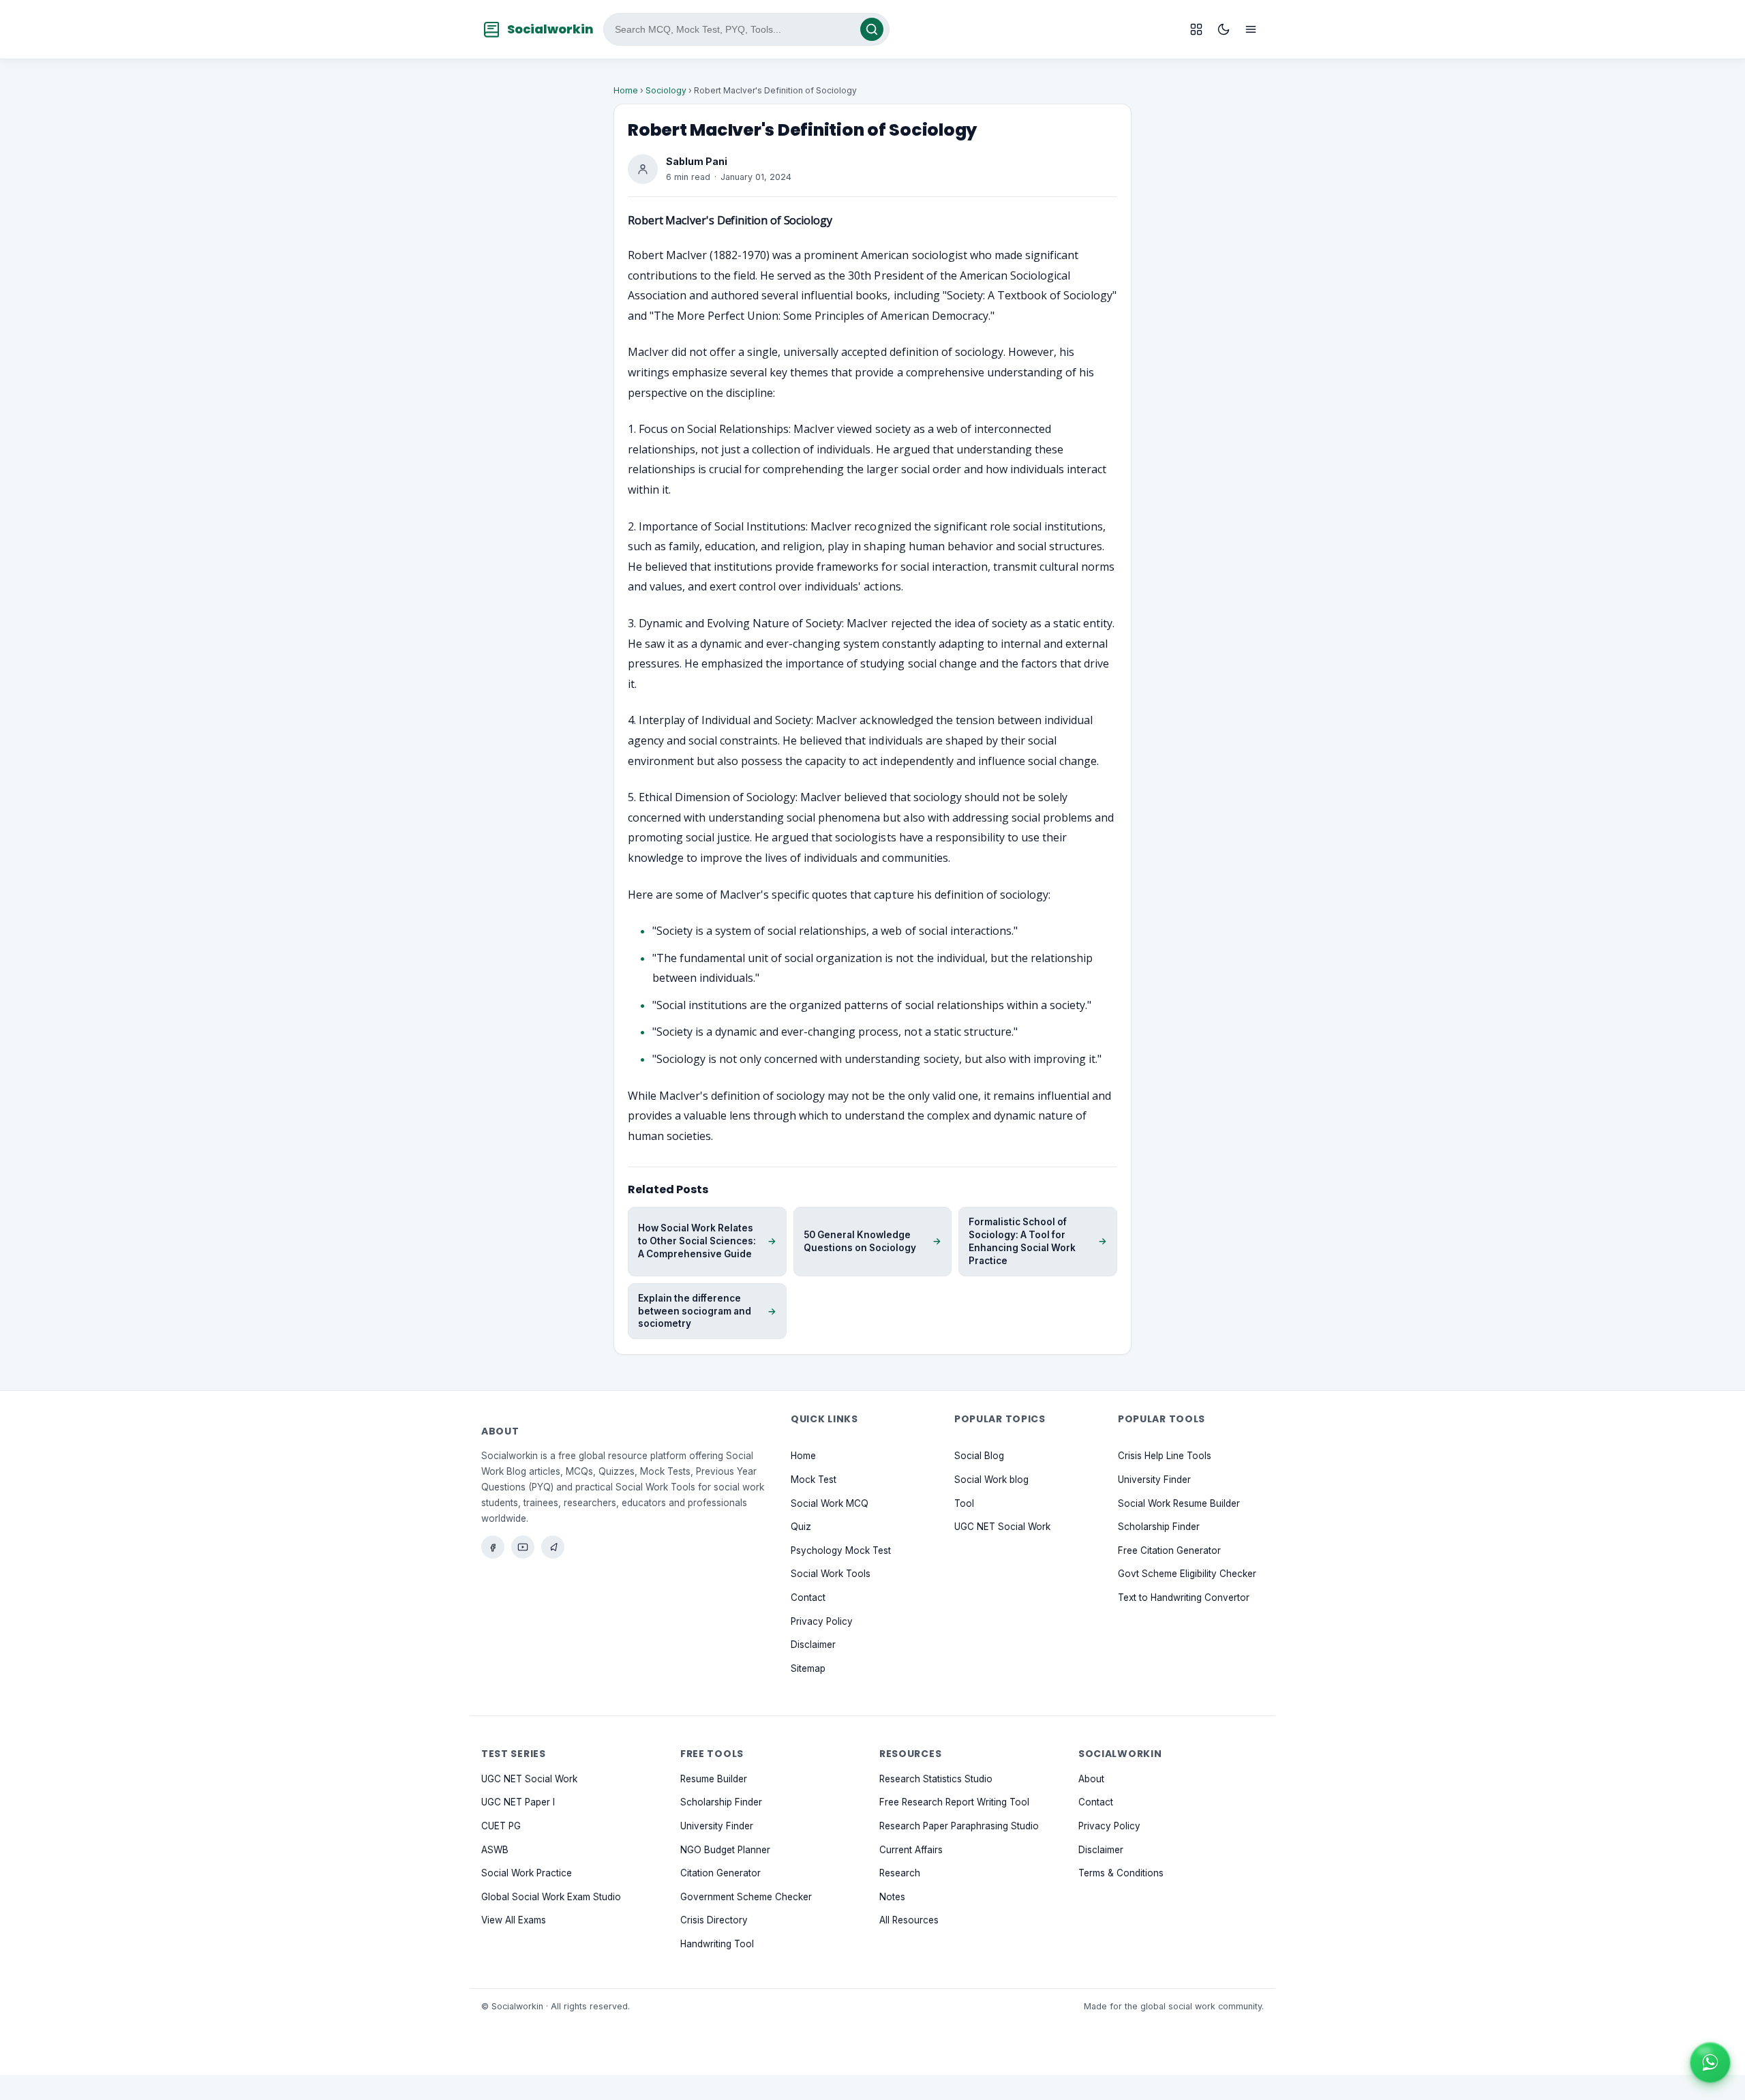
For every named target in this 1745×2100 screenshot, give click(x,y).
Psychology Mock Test (841, 1550)
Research (900, 1873)
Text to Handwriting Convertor (1184, 1597)
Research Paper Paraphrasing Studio (959, 1826)
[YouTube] (523, 1547)
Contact (808, 1597)
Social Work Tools (831, 1574)
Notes (892, 1897)
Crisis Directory (714, 1921)
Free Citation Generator (1169, 1550)
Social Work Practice (527, 1873)
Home (626, 90)
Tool (964, 1503)
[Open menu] (1251, 29)
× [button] (1727, 2047)
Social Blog (979, 1456)
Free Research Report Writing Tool (954, 1803)
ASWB (495, 1850)
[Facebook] (493, 1547)
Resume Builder (714, 1779)
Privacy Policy (822, 1621)
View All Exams (514, 1921)
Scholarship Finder (1159, 1527)
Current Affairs (911, 1850)
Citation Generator (720, 1873)
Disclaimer (813, 1645)
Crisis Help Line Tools (1165, 1456)
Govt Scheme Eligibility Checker (1187, 1574)
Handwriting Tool (717, 1944)
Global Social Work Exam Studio (551, 1897)
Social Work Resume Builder (1179, 1503)
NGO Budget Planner (725, 1850)
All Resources (909, 1921)
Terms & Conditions (1121, 1873)
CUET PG (501, 1826)
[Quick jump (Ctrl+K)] (1196, 29)
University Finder (1154, 1480)
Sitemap (808, 1668)
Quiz (801, 1527)
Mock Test (814, 1480)
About (1091, 1779)
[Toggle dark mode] (1224, 29)
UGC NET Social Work (1002, 1527)
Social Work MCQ (830, 1503)
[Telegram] (553, 1547)
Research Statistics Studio (936, 1779)
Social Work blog (991, 1480)
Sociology (666, 90)
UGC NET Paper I (518, 1803)
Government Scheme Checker (746, 1897)
